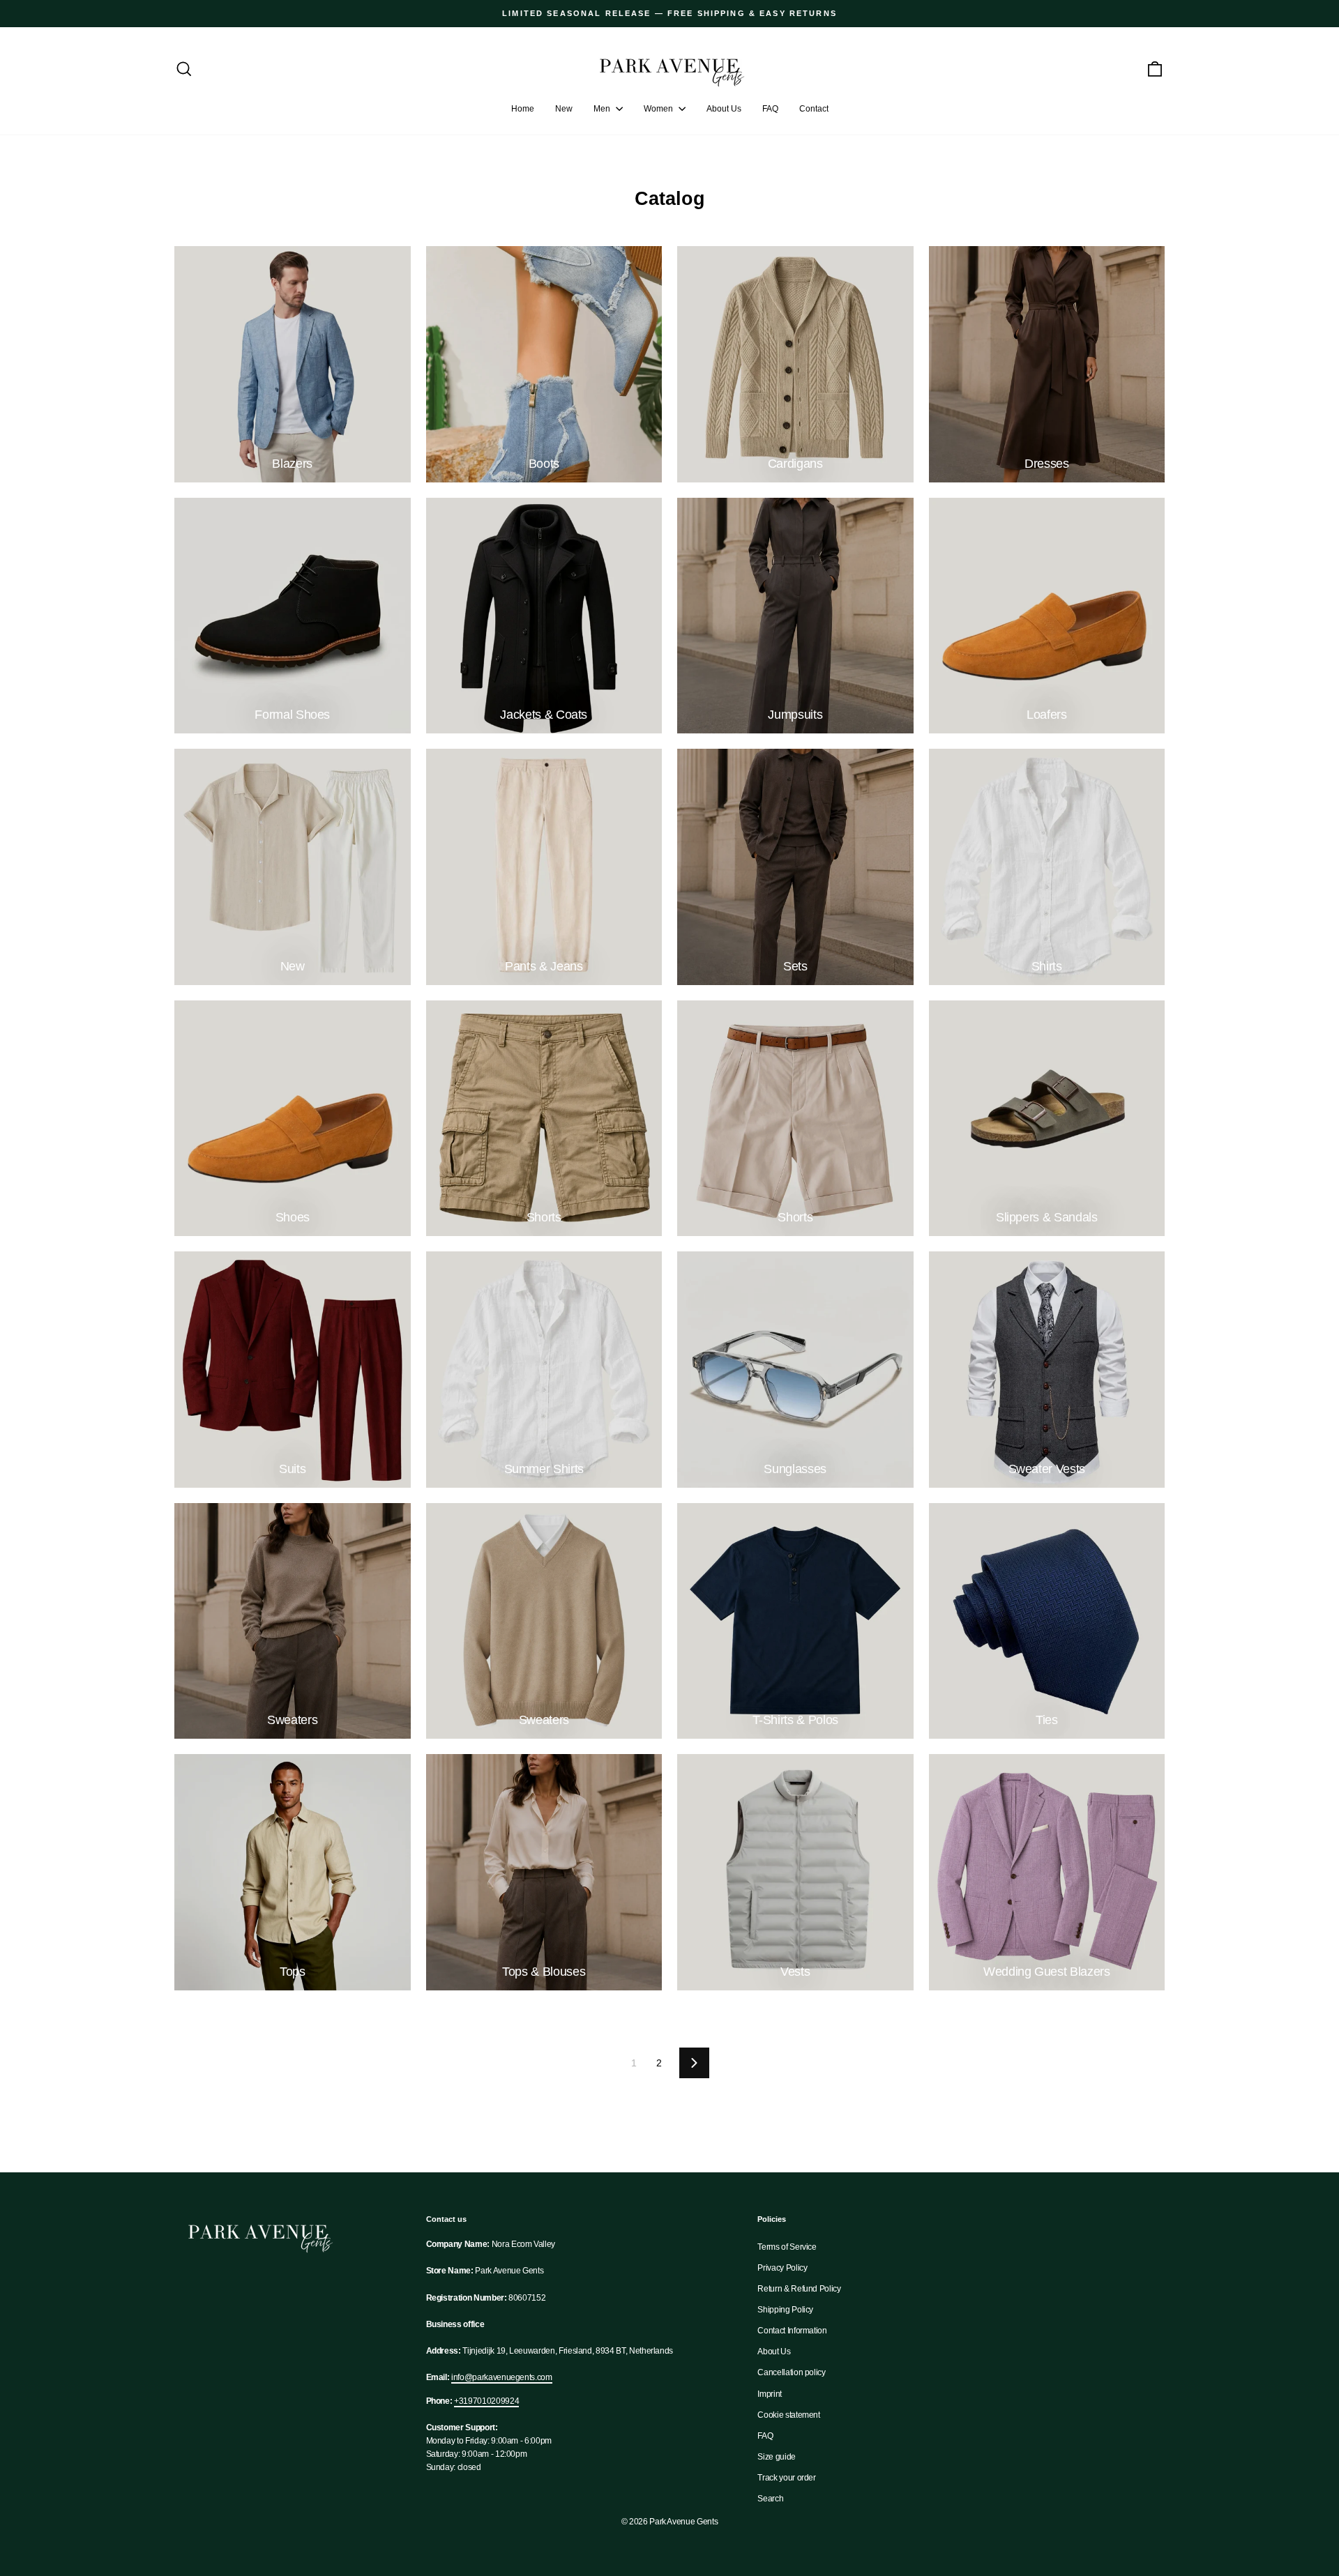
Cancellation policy (791, 2372)
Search (770, 2499)
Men (603, 109)
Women (659, 109)
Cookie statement (788, 2415)
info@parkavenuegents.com (502, 2377)
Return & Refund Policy (799, 2289)
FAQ (770, 109)
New (564, 109)
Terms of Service (787, 2247)
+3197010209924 (486, 2401)
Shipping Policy (785, 2310)
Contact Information (792, 2331)
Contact (814, 109)
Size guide (777, 2457)
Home (523, 109)
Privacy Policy (782, 2268)
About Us (724, 109)
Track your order (786, 2478)
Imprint (770, 2394)
